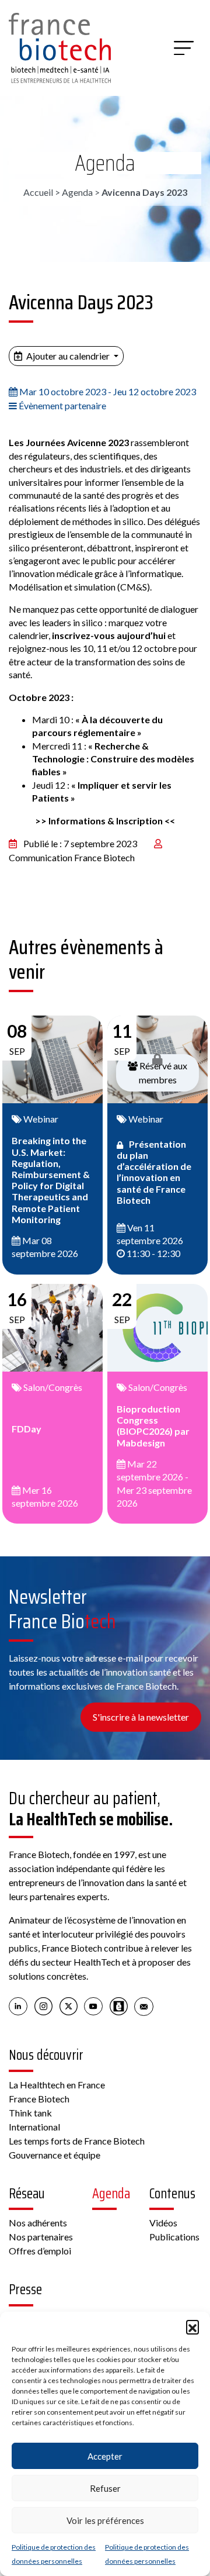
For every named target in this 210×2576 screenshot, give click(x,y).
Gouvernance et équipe (55, 2155)
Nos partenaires (41, 2237)
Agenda (105, 163)
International (34, 2127)
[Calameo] (119, 2005)
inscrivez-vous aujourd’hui (110, 635)
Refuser (105, 2488)
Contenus (172, 2194)
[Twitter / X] (69, 2005)
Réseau (27, 2194)
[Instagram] (43, 2005)
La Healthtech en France (57, 2085)
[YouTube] (94, 2005)
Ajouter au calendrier (68, 356)
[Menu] (184, 48)
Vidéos (163, 2223)
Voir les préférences (105, 2520)
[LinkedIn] (18, 2005)
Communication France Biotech (72, 857)
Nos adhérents (38, 2223)
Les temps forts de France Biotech (77, 2141)
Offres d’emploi (40, 2251)
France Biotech (39, 2099)
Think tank (30, 2113)
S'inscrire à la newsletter (141, 1717)
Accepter (105, 2456)
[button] (192, 2326)
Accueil (38, 192)
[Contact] (144, 2005)
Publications (174, 2237)
